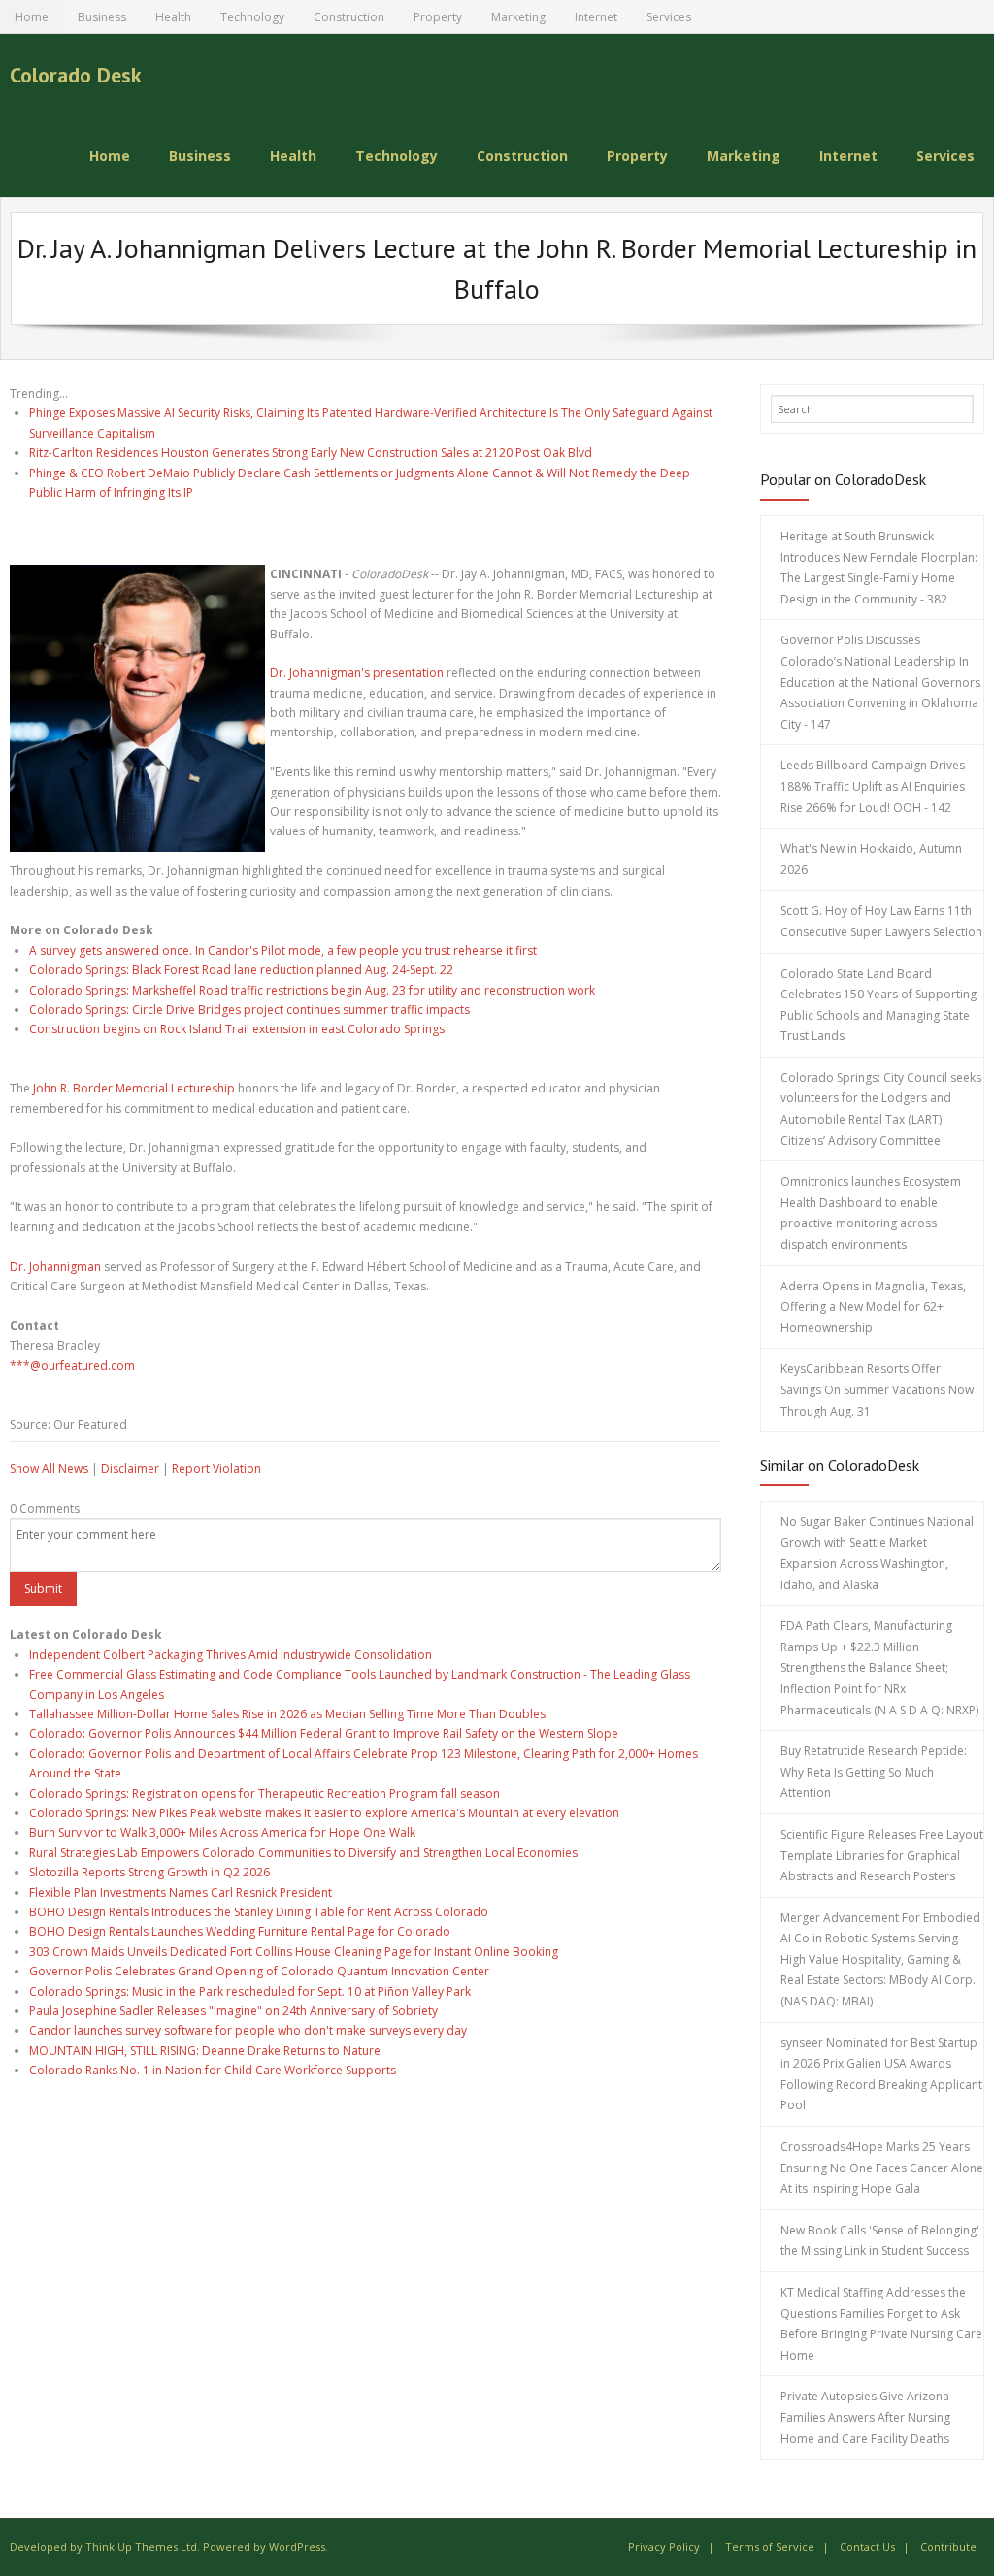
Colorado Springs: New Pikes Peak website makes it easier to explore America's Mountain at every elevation (324, 1813)
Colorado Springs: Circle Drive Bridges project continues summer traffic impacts (249, 1010)
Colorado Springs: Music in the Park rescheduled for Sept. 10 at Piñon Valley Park (250, 1991)
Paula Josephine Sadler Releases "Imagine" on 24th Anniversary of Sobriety (233, 2011)
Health (173, 17)
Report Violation (216, 1468)
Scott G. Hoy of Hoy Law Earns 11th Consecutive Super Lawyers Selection (881, 921)
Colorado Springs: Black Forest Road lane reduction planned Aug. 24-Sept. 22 (241, 970)
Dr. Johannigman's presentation (357, 673)
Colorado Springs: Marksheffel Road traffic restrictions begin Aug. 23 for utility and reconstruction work (312, 990)
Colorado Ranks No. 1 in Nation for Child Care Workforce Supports (213, 2070)
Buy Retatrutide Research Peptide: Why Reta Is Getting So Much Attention (874, 1772)
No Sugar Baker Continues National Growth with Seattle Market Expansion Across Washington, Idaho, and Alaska (877, 1553)
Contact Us (867, 2546)
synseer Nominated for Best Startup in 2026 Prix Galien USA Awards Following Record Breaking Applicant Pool (881, 2074)
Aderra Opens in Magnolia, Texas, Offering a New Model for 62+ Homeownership (873, 1307)
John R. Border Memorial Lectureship (134, 1088)
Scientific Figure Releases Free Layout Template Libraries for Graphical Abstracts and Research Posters (882, 1855)
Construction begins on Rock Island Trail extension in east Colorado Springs (237, 1029)
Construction (349, 17)
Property (438, 17)
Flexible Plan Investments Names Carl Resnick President (181, 1892)
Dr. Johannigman (55, 1267)
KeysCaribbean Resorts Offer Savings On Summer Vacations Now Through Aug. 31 (877, 1389)
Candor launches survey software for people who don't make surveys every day (248, 2030)
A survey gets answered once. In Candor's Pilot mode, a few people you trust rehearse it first (283, 950)
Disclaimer (130, 1468)
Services (669, 17)
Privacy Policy (664, 2546)
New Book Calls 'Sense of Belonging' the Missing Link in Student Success (880, 2241)
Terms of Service (770, 2546)
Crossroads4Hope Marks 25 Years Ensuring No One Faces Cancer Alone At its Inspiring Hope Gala (882, 2168)
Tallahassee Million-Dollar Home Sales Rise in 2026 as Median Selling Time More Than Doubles (287, 1714)
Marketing (518, 17)
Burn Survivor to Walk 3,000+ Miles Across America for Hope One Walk (222, 1832)
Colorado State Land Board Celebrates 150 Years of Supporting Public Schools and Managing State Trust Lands (878, 1005)
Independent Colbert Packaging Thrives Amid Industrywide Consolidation (231, 1655)
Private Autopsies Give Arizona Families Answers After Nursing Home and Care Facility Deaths (865, 2417)
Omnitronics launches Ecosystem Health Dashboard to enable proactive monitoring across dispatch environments (871, 1213)
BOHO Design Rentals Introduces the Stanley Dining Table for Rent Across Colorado (259, 1912)
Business (102, 17)
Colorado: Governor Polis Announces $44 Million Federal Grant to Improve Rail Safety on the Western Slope (324, 1733)
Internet (596, 17)
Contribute (948, 2546)
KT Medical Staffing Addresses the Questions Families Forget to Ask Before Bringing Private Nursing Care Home (881, 2324)
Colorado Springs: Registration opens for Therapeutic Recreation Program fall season (265, 1793)
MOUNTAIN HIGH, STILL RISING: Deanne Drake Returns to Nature (205, 2051)
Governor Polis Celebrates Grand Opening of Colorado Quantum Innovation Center (259, 1971)
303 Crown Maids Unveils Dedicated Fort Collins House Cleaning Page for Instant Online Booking (294, 1952)
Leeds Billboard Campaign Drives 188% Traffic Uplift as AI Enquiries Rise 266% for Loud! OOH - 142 (873, 786)
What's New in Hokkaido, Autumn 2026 (871, 859)
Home (32, 17)
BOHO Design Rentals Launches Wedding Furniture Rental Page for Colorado (240, 1931)
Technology (252, 17)
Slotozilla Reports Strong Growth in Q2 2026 (149, 1872)
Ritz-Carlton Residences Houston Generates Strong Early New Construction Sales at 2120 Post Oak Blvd (311, 453)
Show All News (49, 1468)
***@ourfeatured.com (72, 1366)
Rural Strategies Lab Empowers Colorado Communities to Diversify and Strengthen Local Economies (303, 1853)
